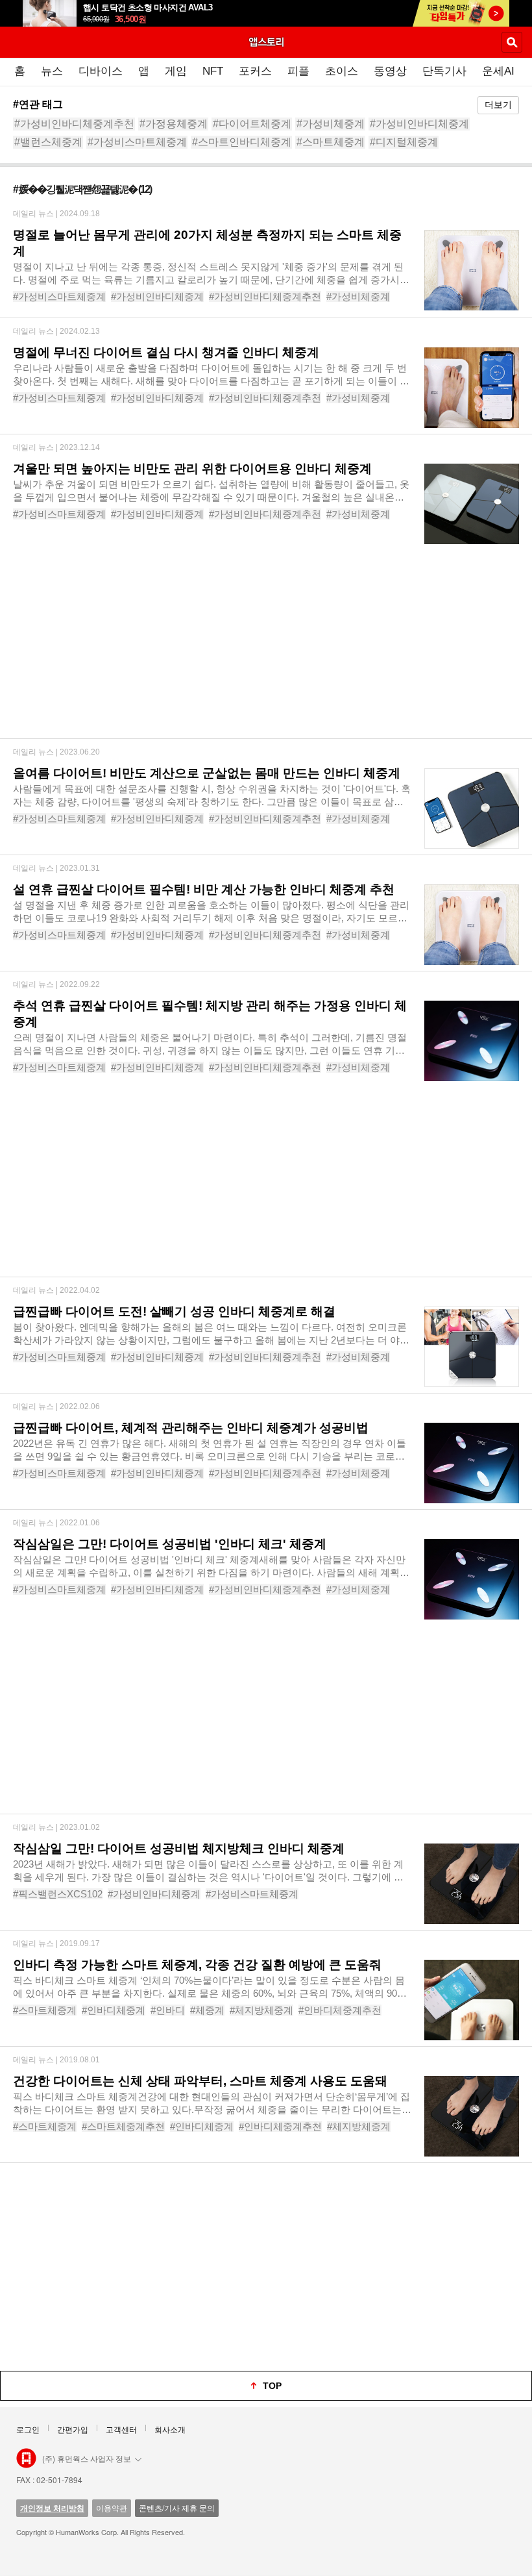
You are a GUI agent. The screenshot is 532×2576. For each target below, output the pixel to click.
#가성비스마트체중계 (137, 142)
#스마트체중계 (331, 142)
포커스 (255, 71)
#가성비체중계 (331, 124)
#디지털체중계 (404, 142)
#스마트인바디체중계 (242, 142)
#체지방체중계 (261, 2010)
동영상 (390, 71)
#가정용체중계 (174, 124)
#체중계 (207, 2010)
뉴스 (52, 71)
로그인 (28, 2429)
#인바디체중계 (114, 2010)
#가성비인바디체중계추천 (74, 124)
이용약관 (112, 2507)
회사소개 (170, 2429)
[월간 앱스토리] (266, 42)
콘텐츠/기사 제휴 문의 (177, 2507)
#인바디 (168, 2010)
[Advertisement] (266, 647)
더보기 (498, 105)
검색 (512, 42)
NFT (213, 71)
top (272, 2386)
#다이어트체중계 (252, 124)
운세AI (498, 71)
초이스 (342, 71)
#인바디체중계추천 (340, 2010)
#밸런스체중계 (48, 142)
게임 (176, 71)
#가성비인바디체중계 (419, 124)
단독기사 (444, 71)
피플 (298, 71)
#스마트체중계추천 (123, 2126)
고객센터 (121, 2429)
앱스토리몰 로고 (26, 2458)
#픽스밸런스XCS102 (58, 1894)
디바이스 (101, 71)
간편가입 (73, 2429)
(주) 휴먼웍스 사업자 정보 (87, 2458)
